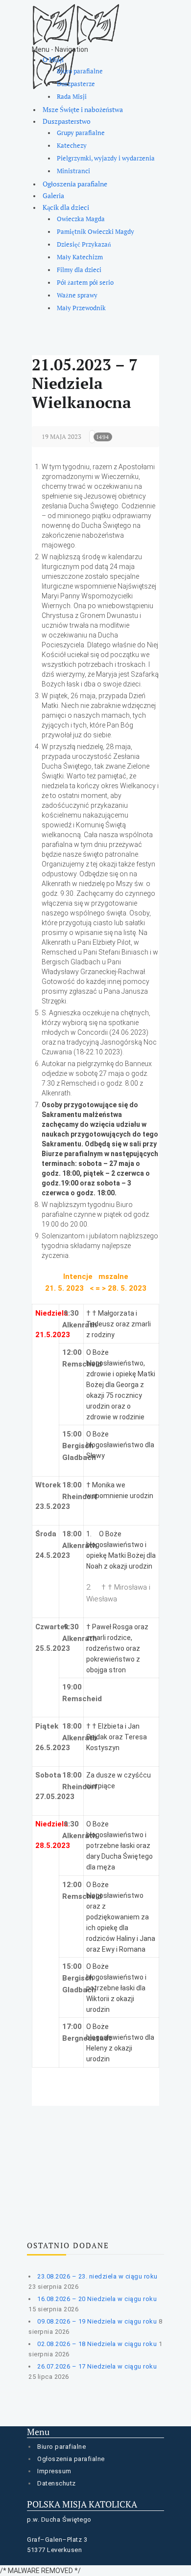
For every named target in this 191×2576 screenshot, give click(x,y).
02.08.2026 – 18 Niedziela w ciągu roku (97, 2344)
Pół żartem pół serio (85, 283)
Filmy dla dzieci (79, 270)
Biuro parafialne (80, 71)
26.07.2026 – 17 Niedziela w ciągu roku (97, 2366)
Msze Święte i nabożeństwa (83, 109)
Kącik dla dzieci (66, 207)
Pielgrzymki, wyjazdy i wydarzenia (106, 158)
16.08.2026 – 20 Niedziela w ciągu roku (97, 2299)
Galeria (53, 195)
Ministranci (73, 171)
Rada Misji (72, 97)
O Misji (53, 59)
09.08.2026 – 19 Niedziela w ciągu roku (97, 2321)
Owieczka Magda (81, 219)
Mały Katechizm (80, 257)
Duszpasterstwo (67, 121)
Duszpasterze (76, 84)
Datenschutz (57, 2483)
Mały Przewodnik (81, 308)
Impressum (54, 2471)
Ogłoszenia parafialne (75, 184)
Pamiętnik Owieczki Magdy (95, 232)
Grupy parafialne (81, 133)
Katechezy (72, 146)
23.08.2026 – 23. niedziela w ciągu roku (97, 2276)
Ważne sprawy (77, 295)
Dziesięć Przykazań (84, 244)
